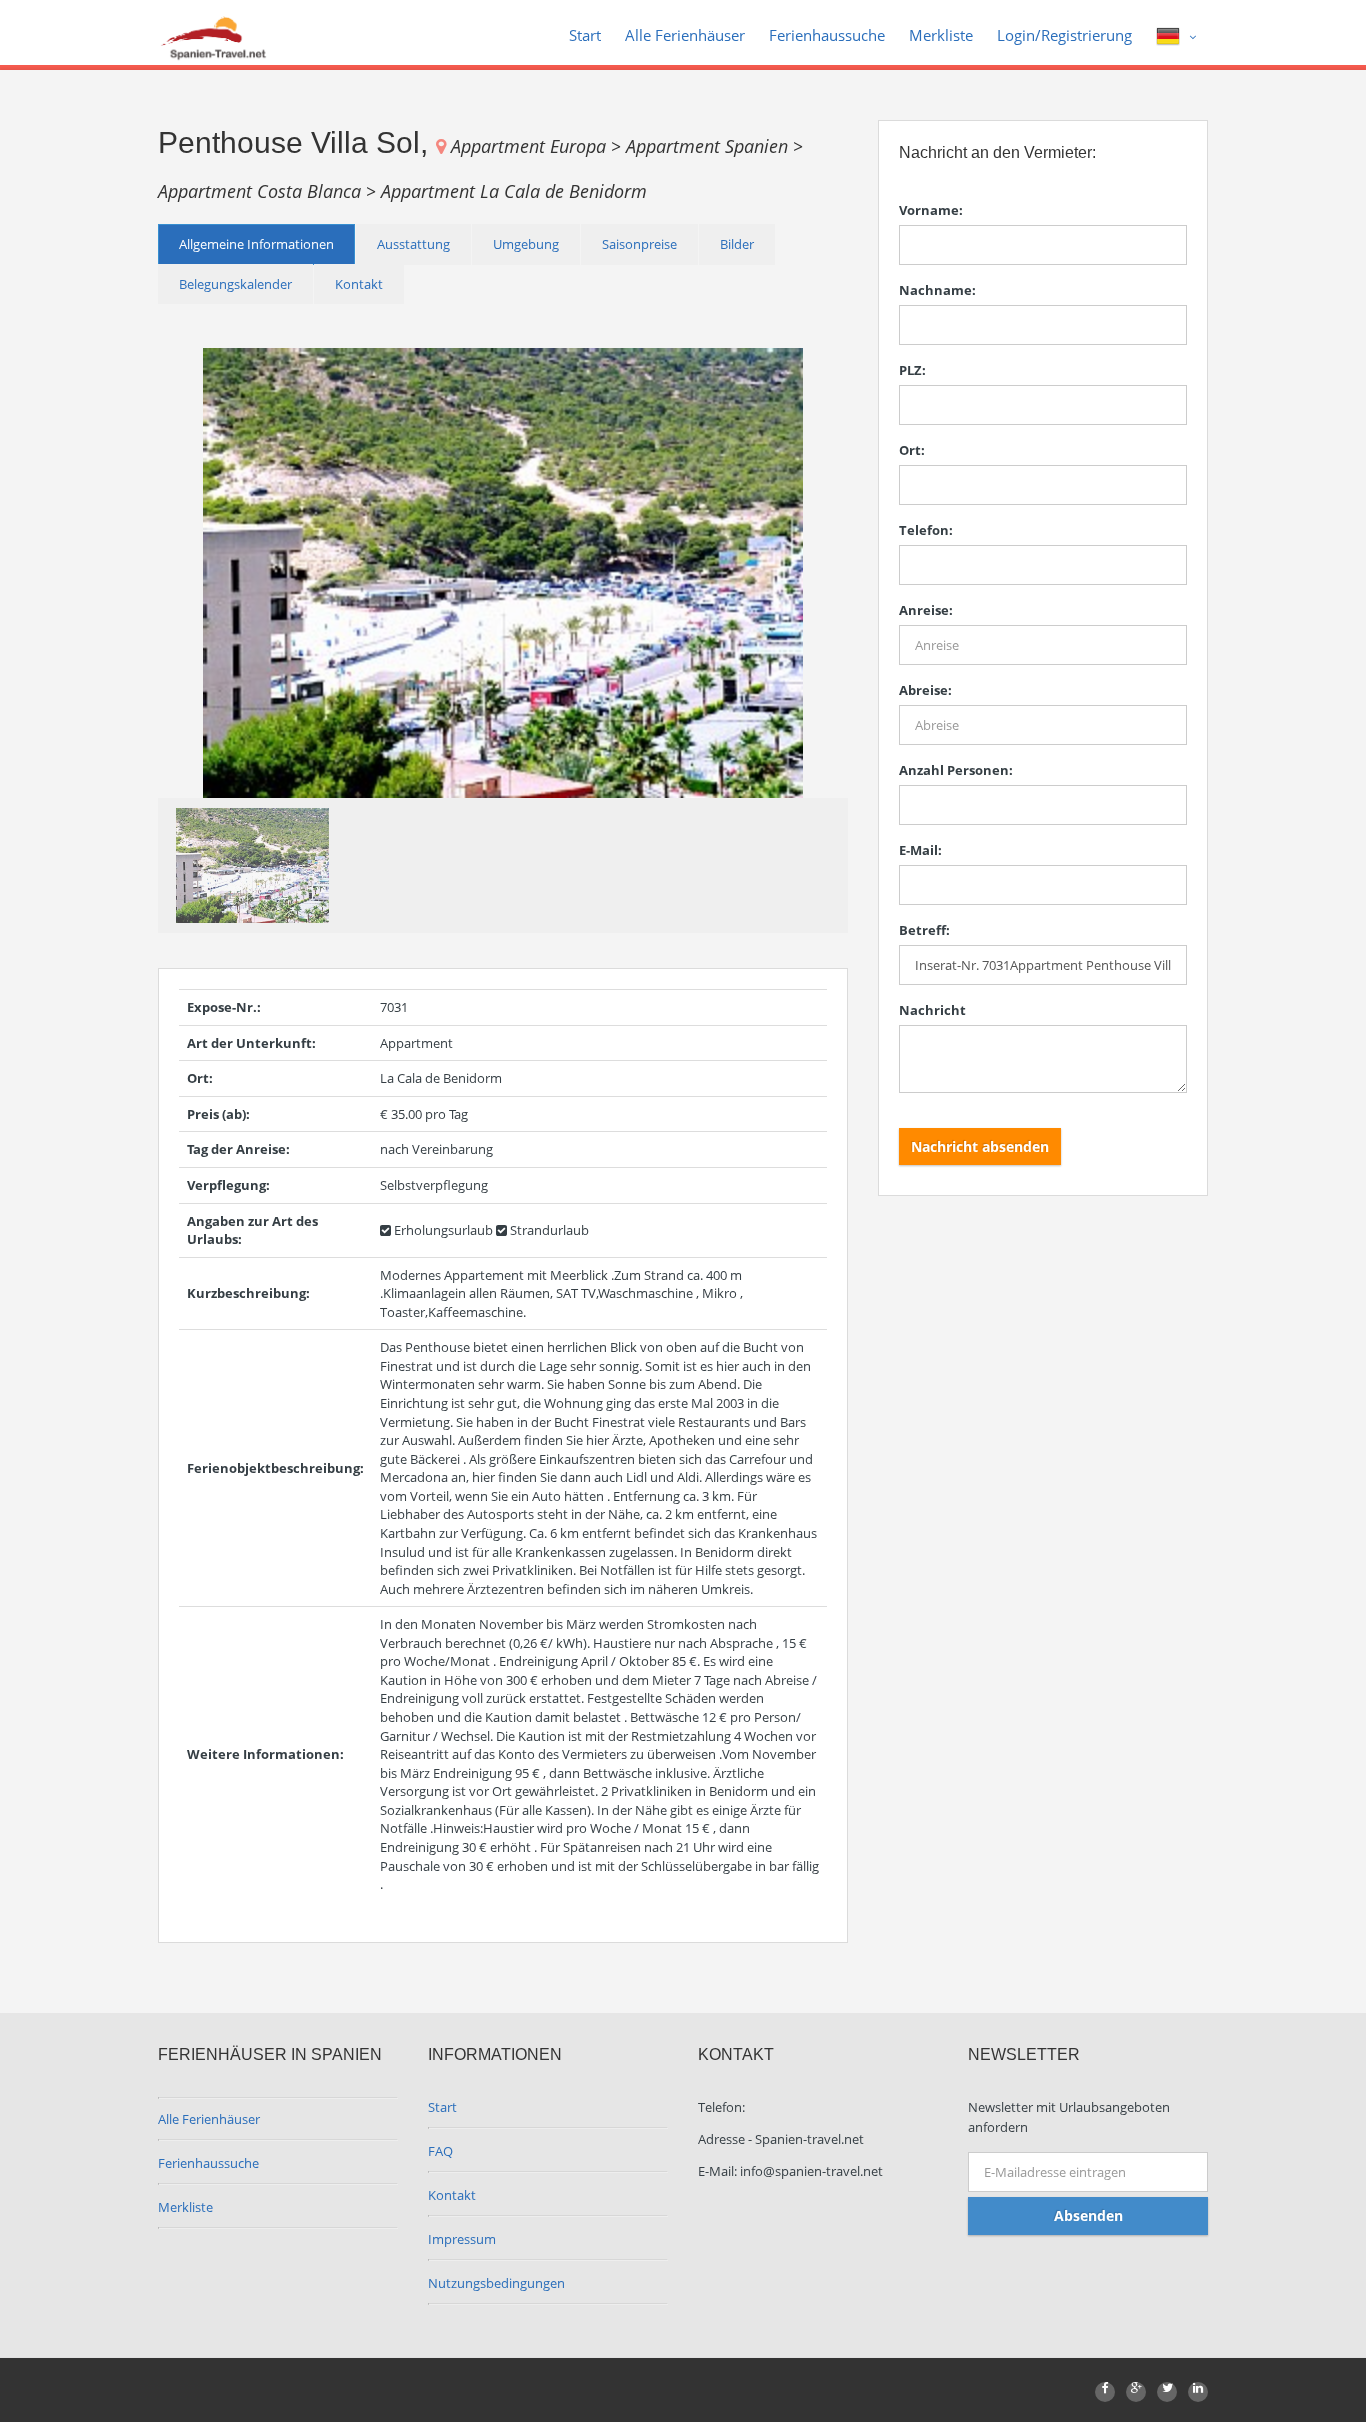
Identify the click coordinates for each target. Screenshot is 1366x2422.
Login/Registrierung (1064, 35)
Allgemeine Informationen (256, 244)
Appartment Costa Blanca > (269, 191)
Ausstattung (413, 244)
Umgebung (526, 244)
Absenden (1088, 2215)
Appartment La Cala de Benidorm (514, 191)
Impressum (462, 2239)
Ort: (912, 450)
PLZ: (912, 370)
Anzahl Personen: (956, 770)
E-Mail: (920, 850)
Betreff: (924, 930)
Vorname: (931, 210)
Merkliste (941, 35)
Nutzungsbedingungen (496, 2283)
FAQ (440, 2151)
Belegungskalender (235, 284)
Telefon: (926, 530)
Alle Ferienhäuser (685, 35)
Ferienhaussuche (827, 35)
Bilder (737, 244)
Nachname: (937, 290)
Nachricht (932, 1010)
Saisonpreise (639, 244)
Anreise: (926, 610)
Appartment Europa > (538, 146)
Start (585, 35)
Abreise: (925, 690)
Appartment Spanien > (714, 146)
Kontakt (359, 284)
